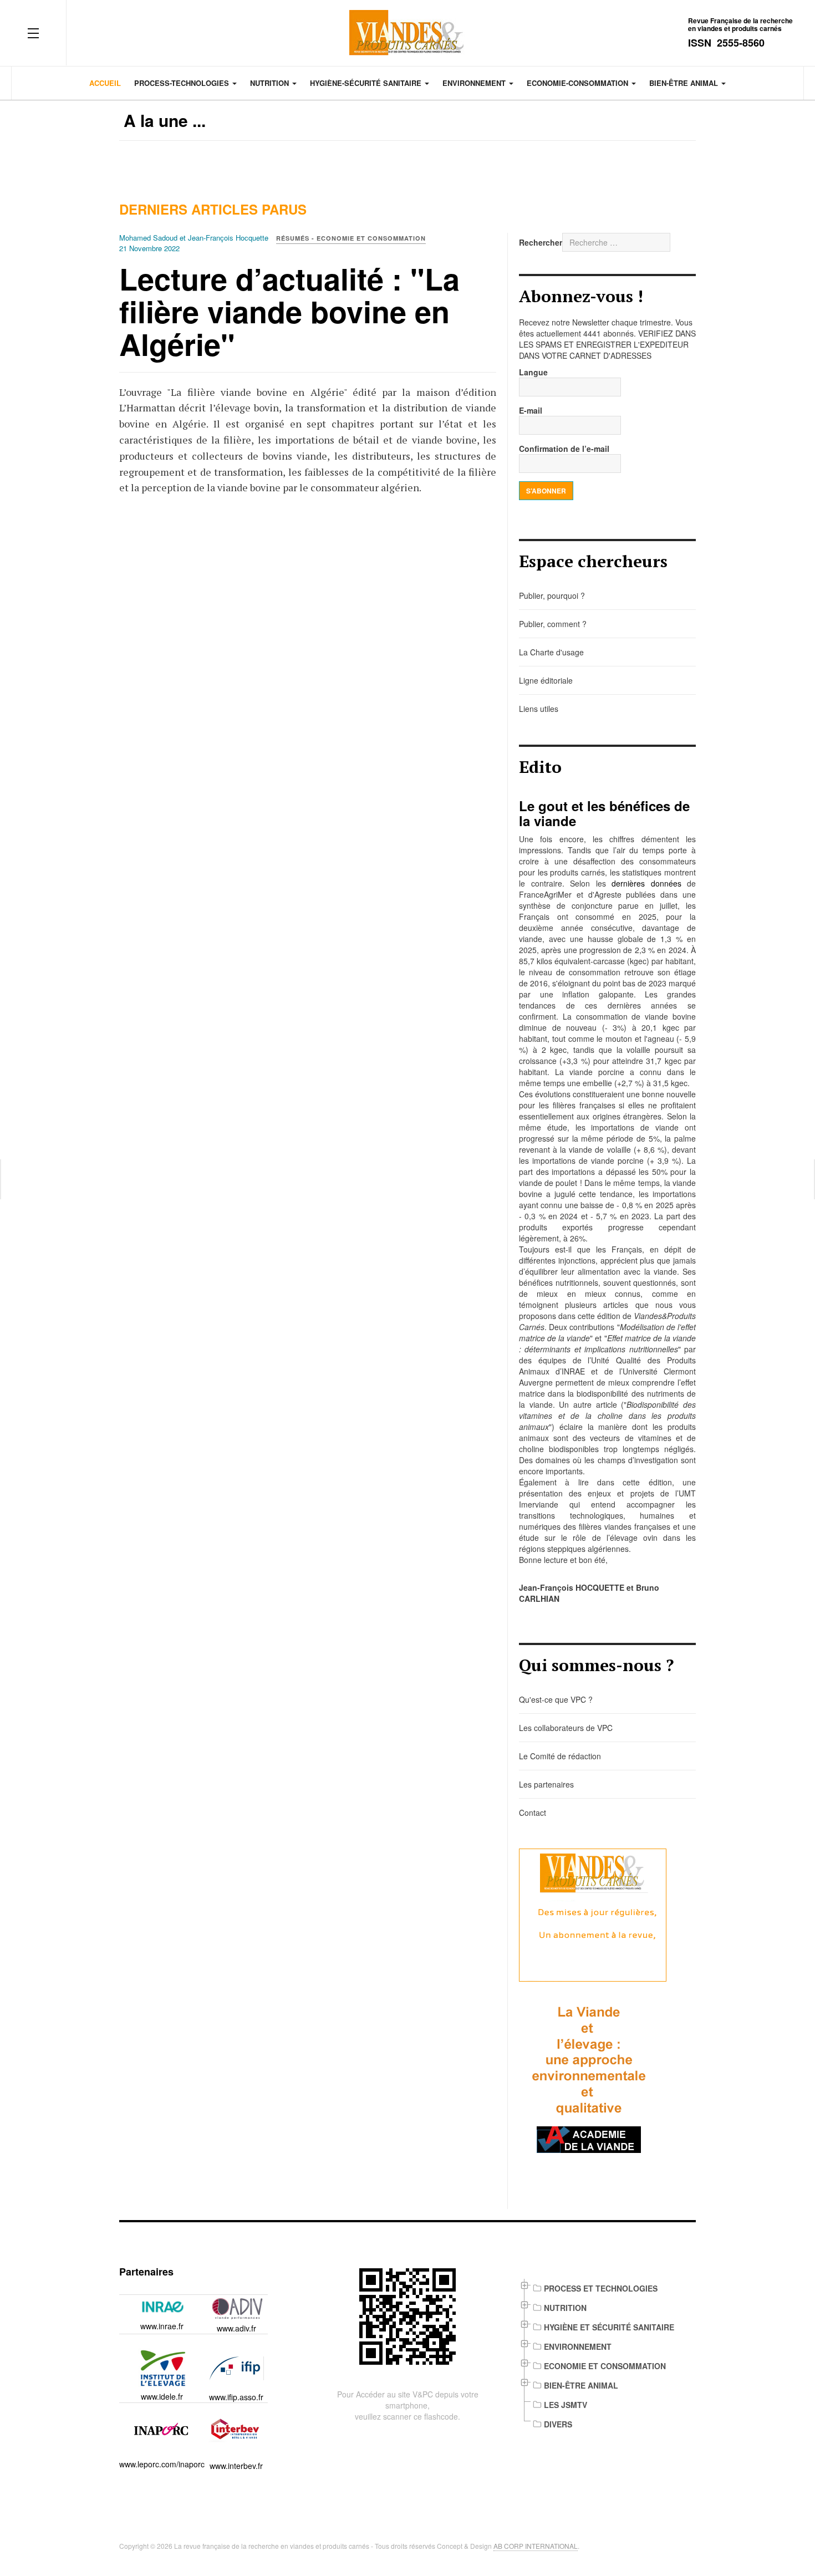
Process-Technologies (183, 83)
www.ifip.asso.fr (236, 2397)
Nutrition (271, 83)
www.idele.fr (162, 2396)
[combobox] (616, 242)
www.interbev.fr (236, 2466)
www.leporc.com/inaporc (162, 2464)
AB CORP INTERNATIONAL (536, 2546)
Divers (558, 2424)
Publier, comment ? (553, 624)
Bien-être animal (685, 83)
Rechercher (541, 242)
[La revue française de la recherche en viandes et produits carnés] (407, 33)
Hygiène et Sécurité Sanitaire (609, 2327)
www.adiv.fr (236, 2328)
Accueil (105, 83)
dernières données (646, 883)
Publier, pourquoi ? (552, 595)
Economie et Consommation (605, 2366)
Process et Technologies (601, 2288)
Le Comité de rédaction (560, 1756)
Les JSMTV (566, 2405)
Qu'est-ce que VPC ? (556, 1699)
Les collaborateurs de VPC (566, 1728)
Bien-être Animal (581, 2385)
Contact (533, 1813)
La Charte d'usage (551, 652)
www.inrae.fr (162, 2326)
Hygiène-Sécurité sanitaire (367, 83)
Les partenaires (546, 1784)
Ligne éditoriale (546, 680)
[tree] (607, 2356)
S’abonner (546, 491)
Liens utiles (539, 709)
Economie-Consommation (579, 83)
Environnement (475, 83)
